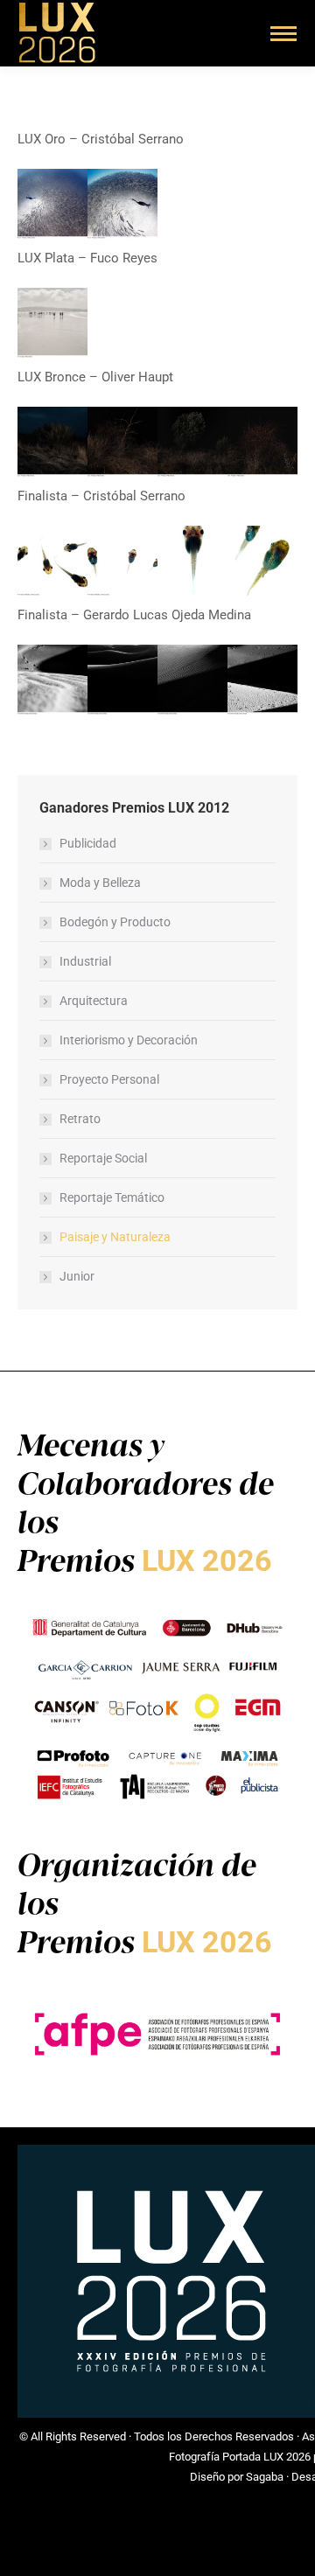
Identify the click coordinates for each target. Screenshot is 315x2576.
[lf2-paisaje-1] (52, 680)
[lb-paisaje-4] (262, 442)
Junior (77, 1276)
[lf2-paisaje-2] (192, 680)
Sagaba (265, 2477)
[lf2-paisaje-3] (262, 680)
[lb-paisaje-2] (122, 442)
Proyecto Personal (109, 1079)
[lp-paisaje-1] (52, 323)
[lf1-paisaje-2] (262, 561)
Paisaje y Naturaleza (115, 1237)
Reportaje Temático (112, 1197)
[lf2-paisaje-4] (122, 680)
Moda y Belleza (100, 883)
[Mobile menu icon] (283, 34)
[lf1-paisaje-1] (192, 561)
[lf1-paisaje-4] (52, 561)
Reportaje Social (103, 1158)
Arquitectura (94, 1001)
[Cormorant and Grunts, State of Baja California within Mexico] (122, 204)
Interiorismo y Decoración (129, 1040)
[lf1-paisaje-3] (122, 561)
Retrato (80, 1119)
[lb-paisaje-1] (52, 442)
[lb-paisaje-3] (192, 442)
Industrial (85, 961)
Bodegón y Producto (115, 922)
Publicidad (88, 843)
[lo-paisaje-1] (52, 204)
